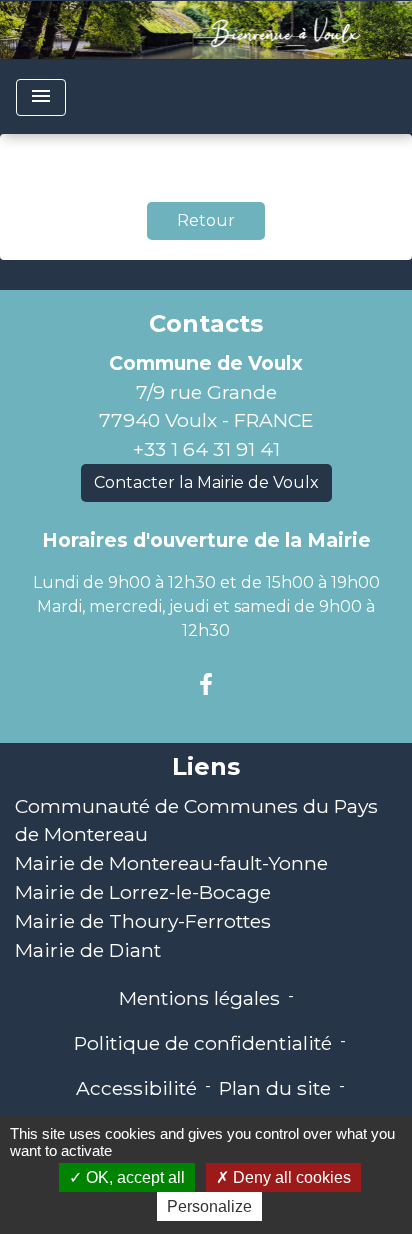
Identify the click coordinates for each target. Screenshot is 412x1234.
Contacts (206, 324)
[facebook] (206, 685)
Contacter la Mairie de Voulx (206, 482)
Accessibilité (136, 1088)
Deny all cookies (290, 1177)
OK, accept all (133, 1177)
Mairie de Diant (88, 950)
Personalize (209, 1206)
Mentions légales (199, 998)
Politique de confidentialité (203, 1043)
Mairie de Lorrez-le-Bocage (143, 892)
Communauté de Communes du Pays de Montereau (196, 820)
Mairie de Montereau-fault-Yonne (171, 863)
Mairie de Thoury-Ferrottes (143, 921)
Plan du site (275, 1088)
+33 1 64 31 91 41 (206, 449)
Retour (206, 220)
